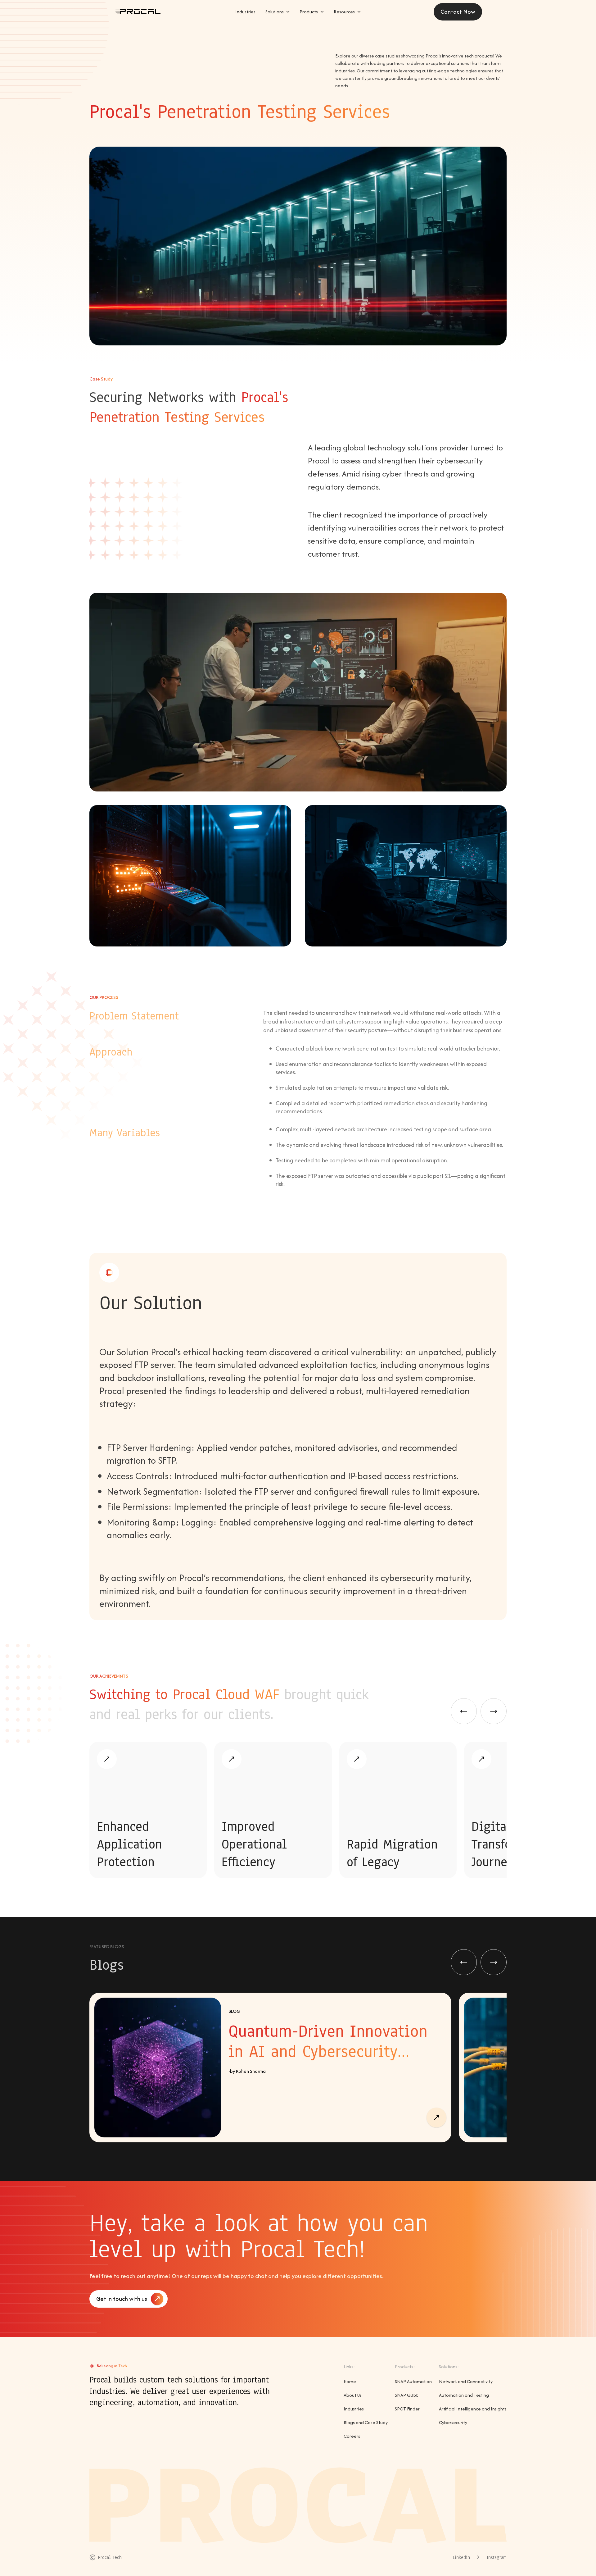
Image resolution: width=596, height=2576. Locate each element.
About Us (353, 2395)
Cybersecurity (453, 2422)
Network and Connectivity (466, 2381)
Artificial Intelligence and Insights (473, 2409)
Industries (354, 2409)
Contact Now (458, 12)
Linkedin (461, 2557)
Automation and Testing (464, 2395)
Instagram (497, 2557)
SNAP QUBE (406, 2395)
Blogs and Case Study (366, 2422)
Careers (352, 2436)
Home (350, 2381)
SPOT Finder (407, 2409)
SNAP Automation (413, 2381)
